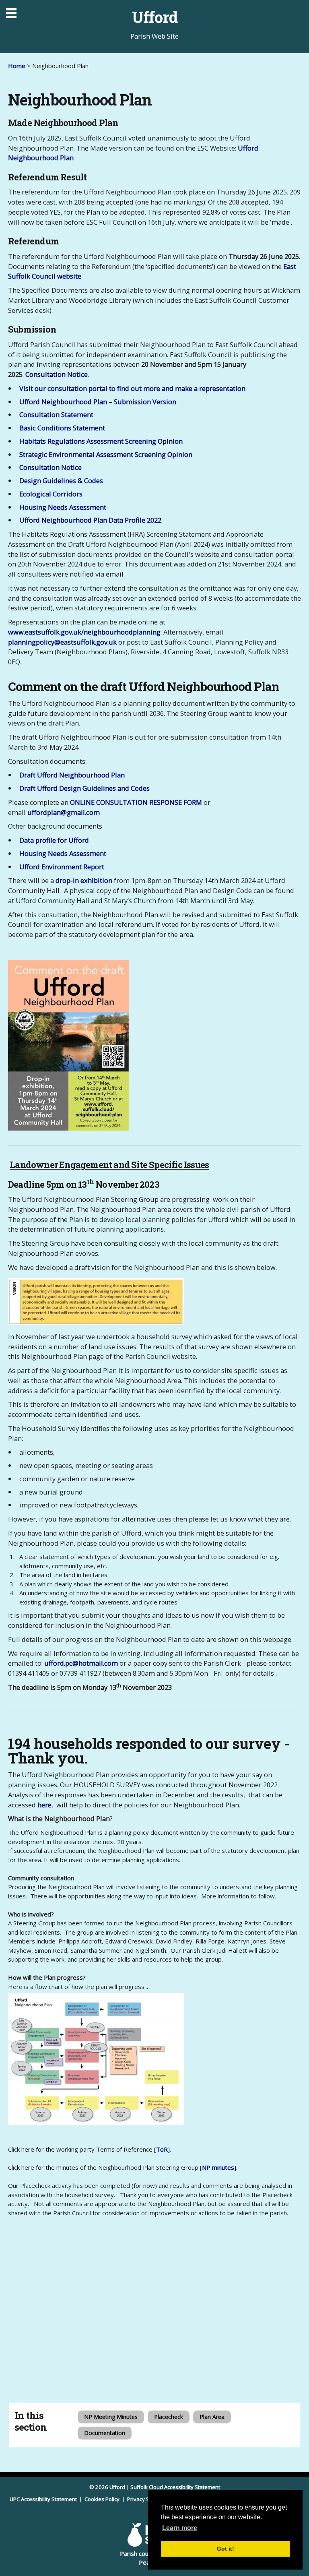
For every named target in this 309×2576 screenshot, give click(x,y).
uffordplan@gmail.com (64, 812)
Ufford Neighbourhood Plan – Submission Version (98, 402)
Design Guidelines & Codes (61, 481)
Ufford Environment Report (62, 867)
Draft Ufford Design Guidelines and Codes (84, 788)
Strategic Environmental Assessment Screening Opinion (106, 454)
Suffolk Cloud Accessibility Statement (175, 2487)
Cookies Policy (103, 2499)
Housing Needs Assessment (63, 507)
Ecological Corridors (51, 494)
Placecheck (169, 2417)
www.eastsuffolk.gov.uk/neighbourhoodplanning (84, 632)
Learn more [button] (180, 2528)
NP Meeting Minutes (111, 2417)
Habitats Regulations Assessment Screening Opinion (101, 441)
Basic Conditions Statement (62, 428)
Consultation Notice (57, 374)
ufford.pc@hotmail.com (81, 1663)
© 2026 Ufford (107, 2487)
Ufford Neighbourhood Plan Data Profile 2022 (90, 520)
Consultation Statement (56, 415)
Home (17, 66)
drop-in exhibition (84, 880)
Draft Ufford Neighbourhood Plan (72, 775)
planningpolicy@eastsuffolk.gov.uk (62, 642)
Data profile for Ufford (54, 840)
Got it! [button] (226, 2549)
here (44, 1805)
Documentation (105, 2433)
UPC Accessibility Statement (44, 2499)
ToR (162, 2149)
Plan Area (212, 2417)
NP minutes (218, 2167)
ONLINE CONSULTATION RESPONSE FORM (136, 802)
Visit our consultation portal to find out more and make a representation (132, 388)
